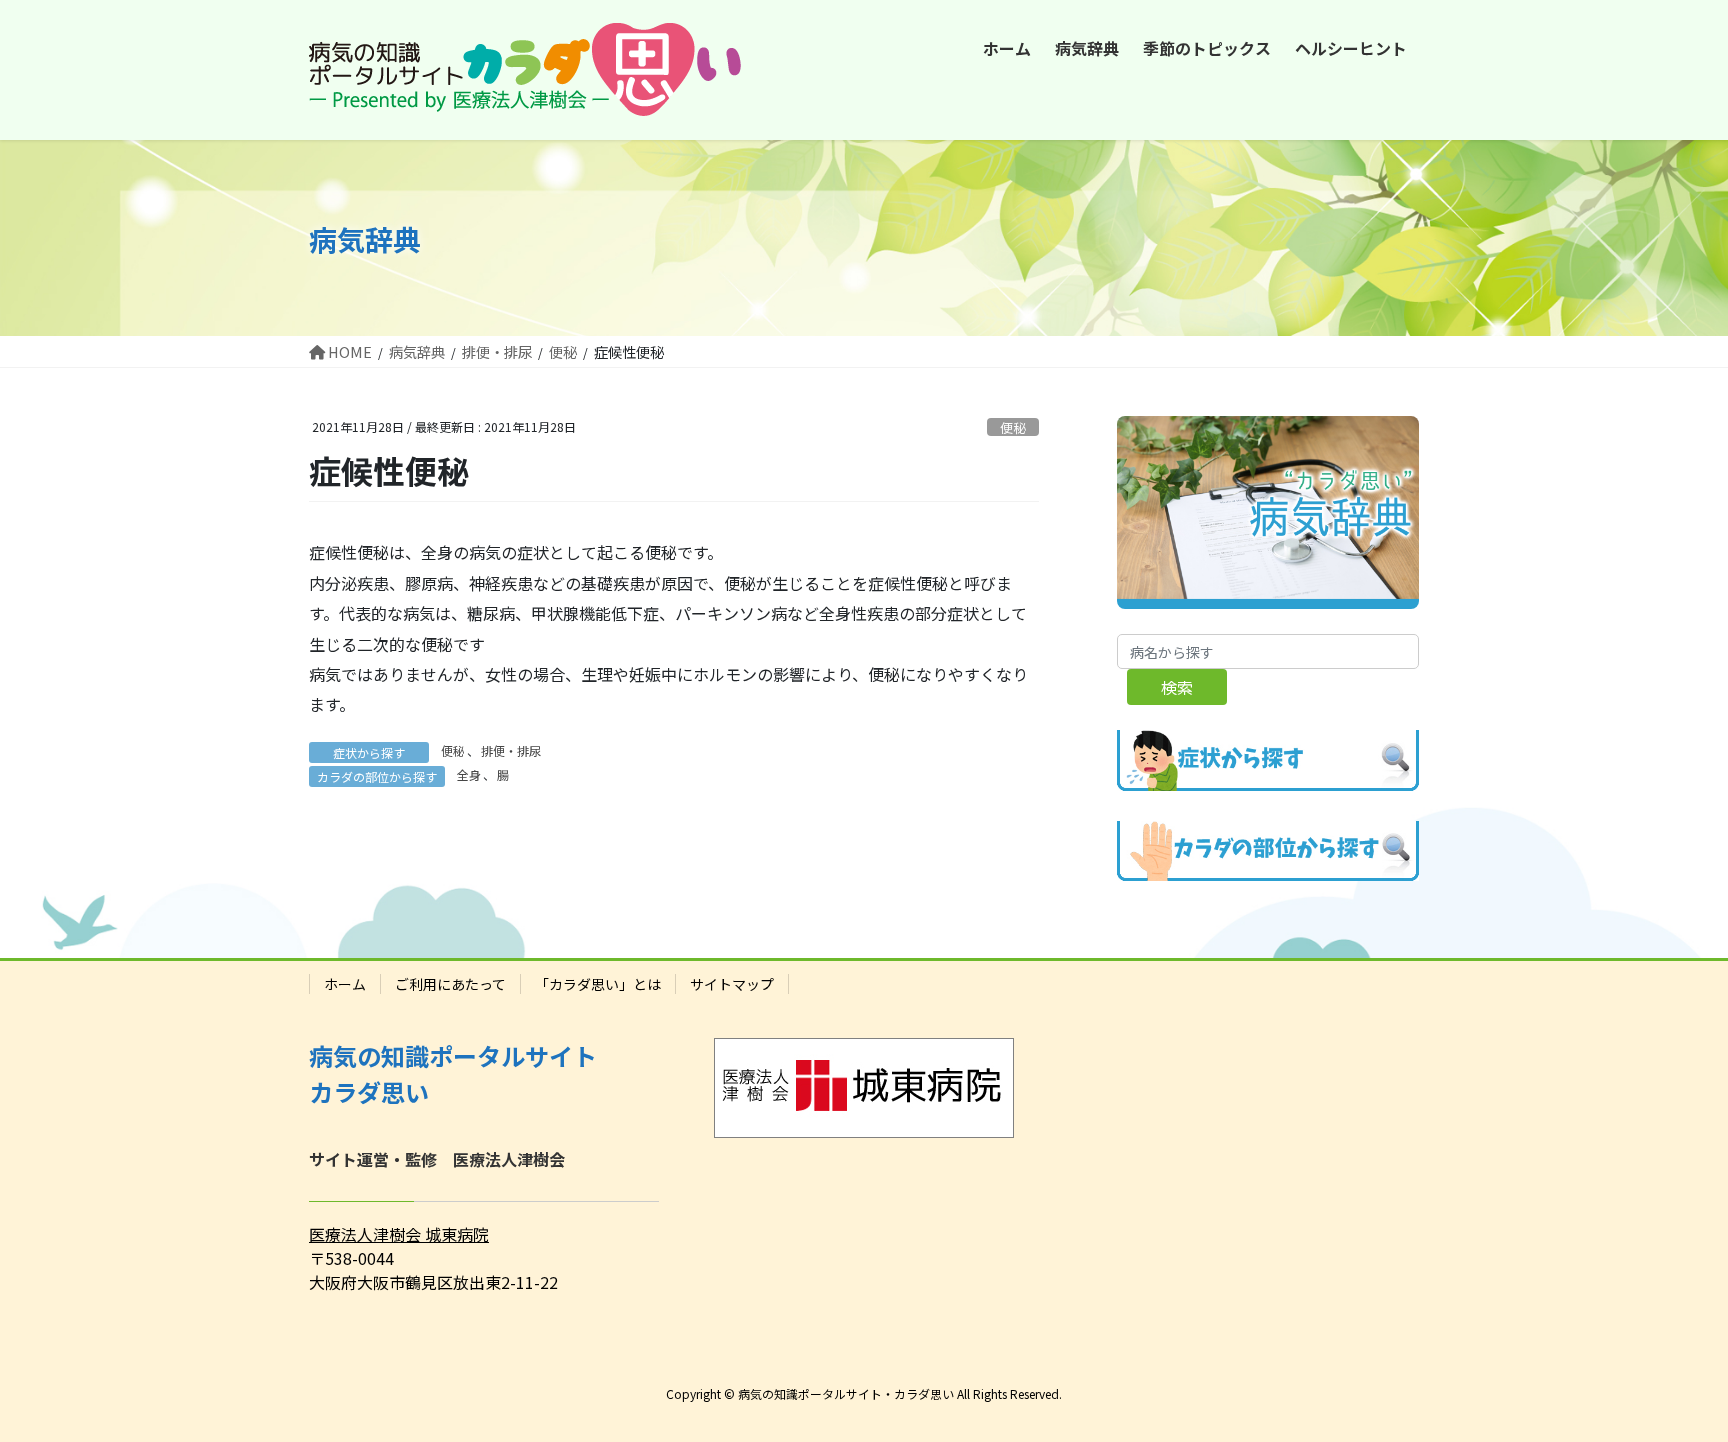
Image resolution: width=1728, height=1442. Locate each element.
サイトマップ (732, 984)
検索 (1177, 687)
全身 (469, 774)
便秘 (1013, 427)
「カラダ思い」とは (598, 984)
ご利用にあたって (450, 984)
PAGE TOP (1672, 1380)
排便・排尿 (511, 750)
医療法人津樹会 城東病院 (399, 1234)
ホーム (345, 984)
